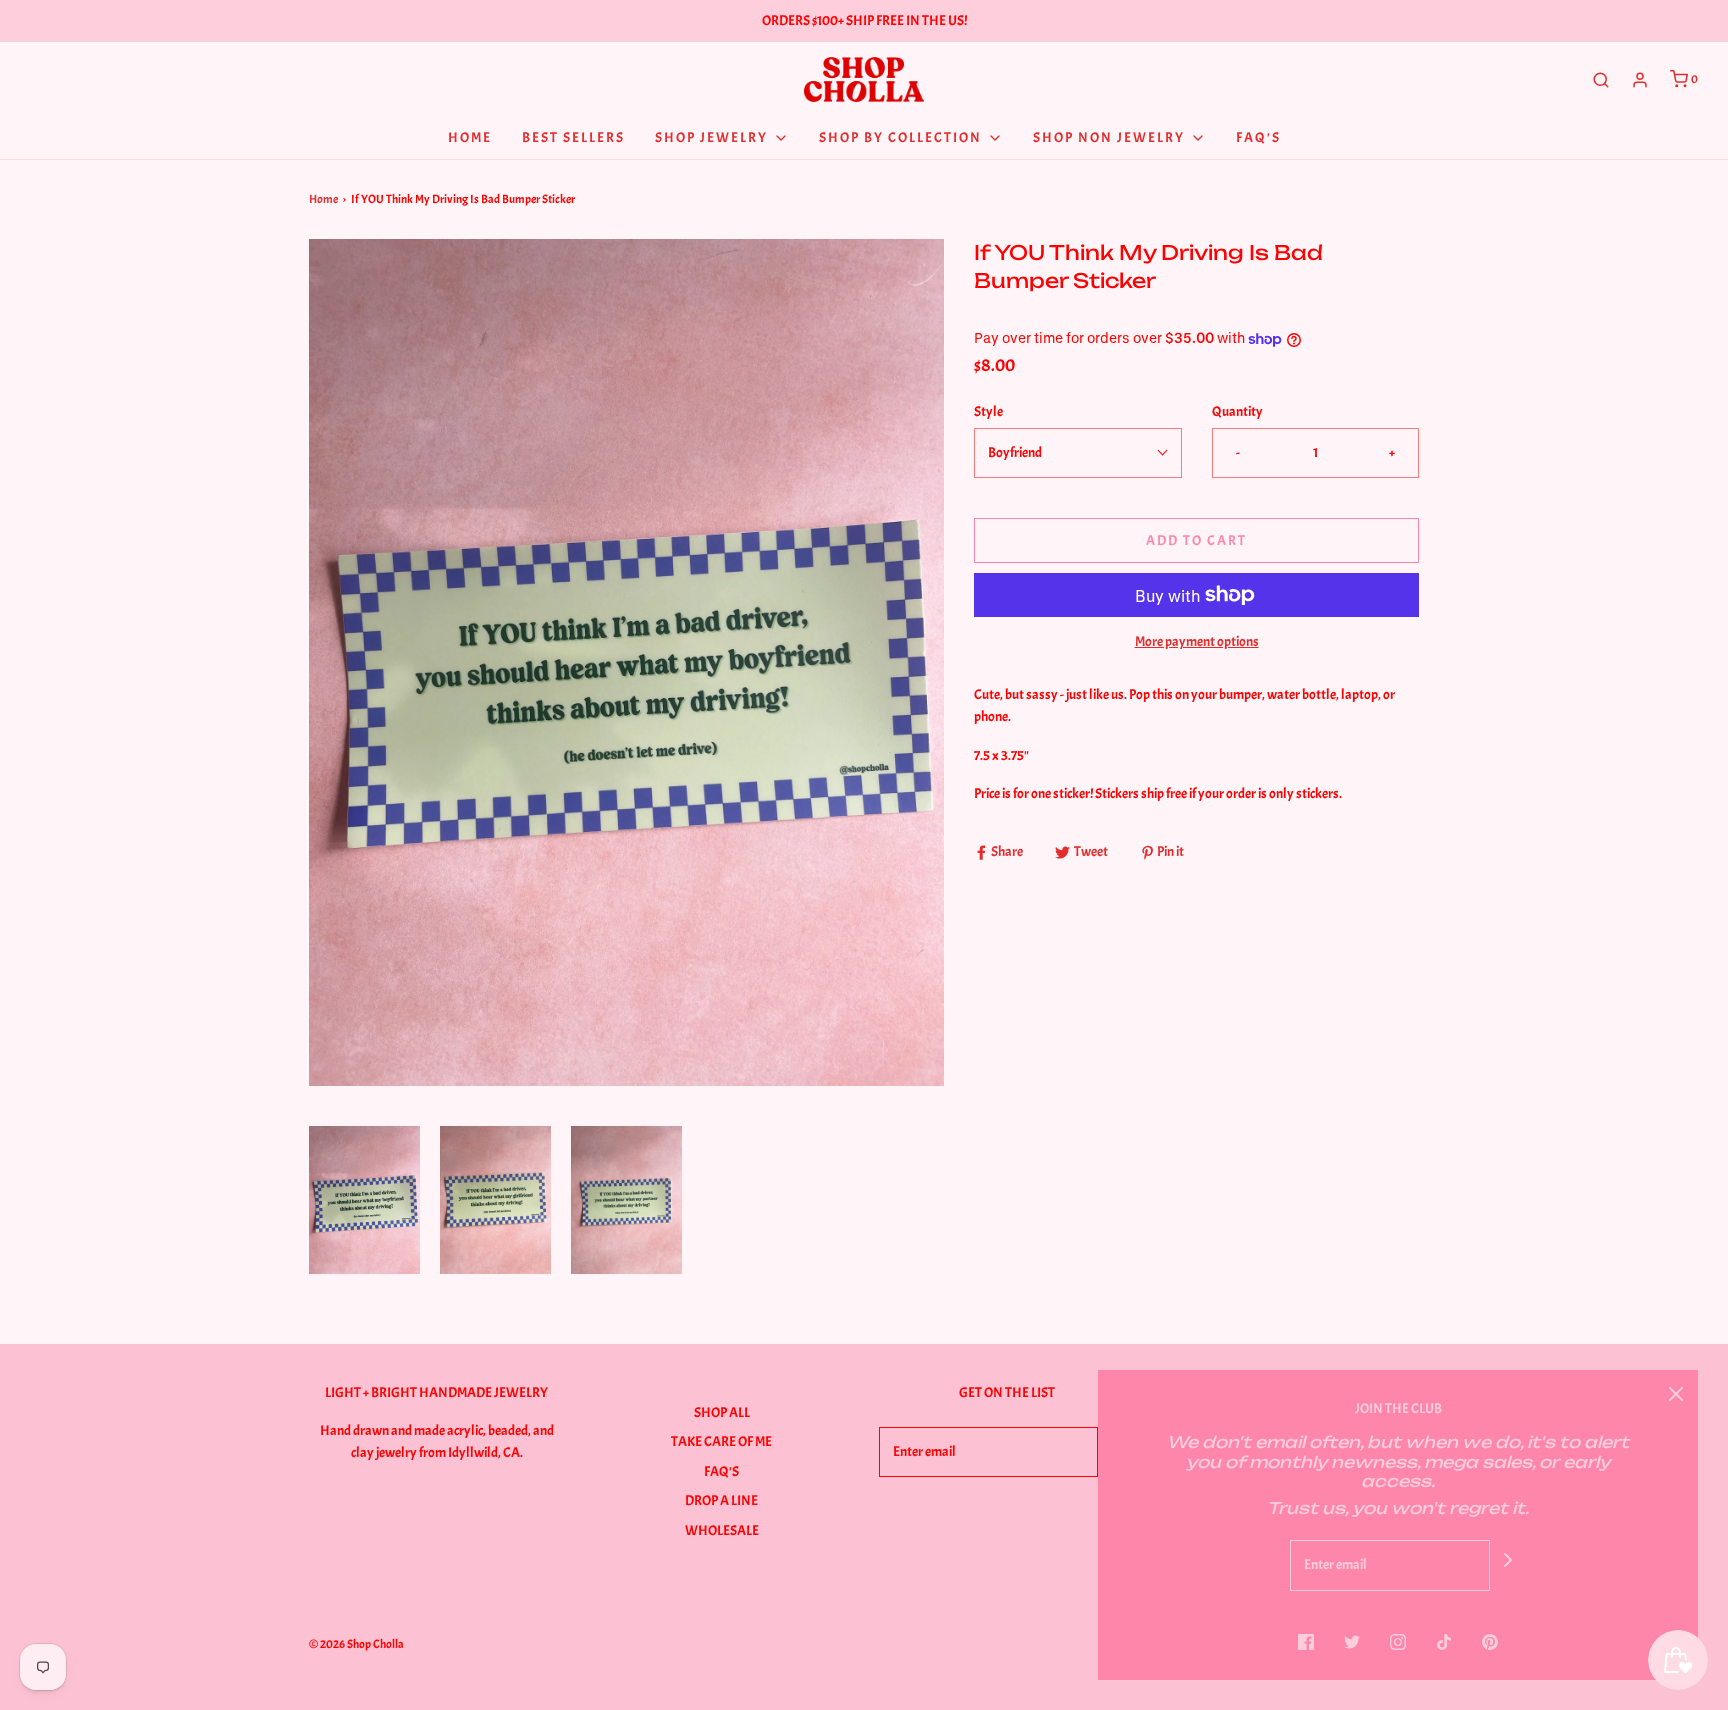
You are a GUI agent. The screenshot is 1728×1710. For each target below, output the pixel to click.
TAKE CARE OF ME (721, 1441)
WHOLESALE (722, 1530)
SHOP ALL (722, 1412)
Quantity (1237, 411)
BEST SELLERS (573, 137)
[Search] (1601, 80)
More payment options (1197, 641)
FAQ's (1258, 137)
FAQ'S (721, 1471)
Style (988, 411)
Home (323, 199)
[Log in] (1640, 80)
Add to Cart (1196, 540)
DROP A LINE (721, 1500)
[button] (364, 1200)
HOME (470, 137)
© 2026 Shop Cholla (356, 1644)
